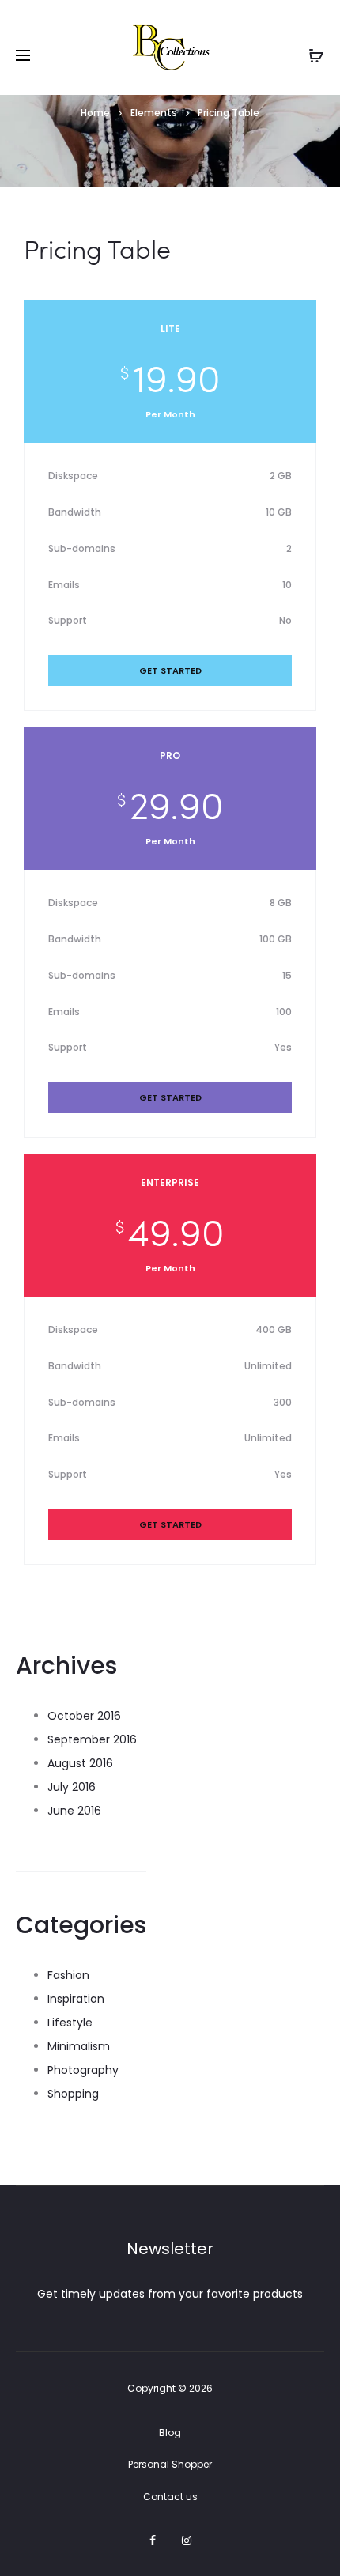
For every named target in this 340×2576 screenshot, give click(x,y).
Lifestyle (70, 2023)
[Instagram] (187, 2540)
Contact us (170, 2497)
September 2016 (92, 1739)
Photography (83, 2070)
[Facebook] (153, 2540)
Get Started (170, 670)
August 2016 (80, 1763)
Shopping (73, 2094)
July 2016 (72, 1787)
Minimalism (79, 2046)
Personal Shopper (170, 2464)
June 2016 (74, 1811)
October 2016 (84, 1716)
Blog (170, 2432)
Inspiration (76, 1999)
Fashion (68, 1975)
